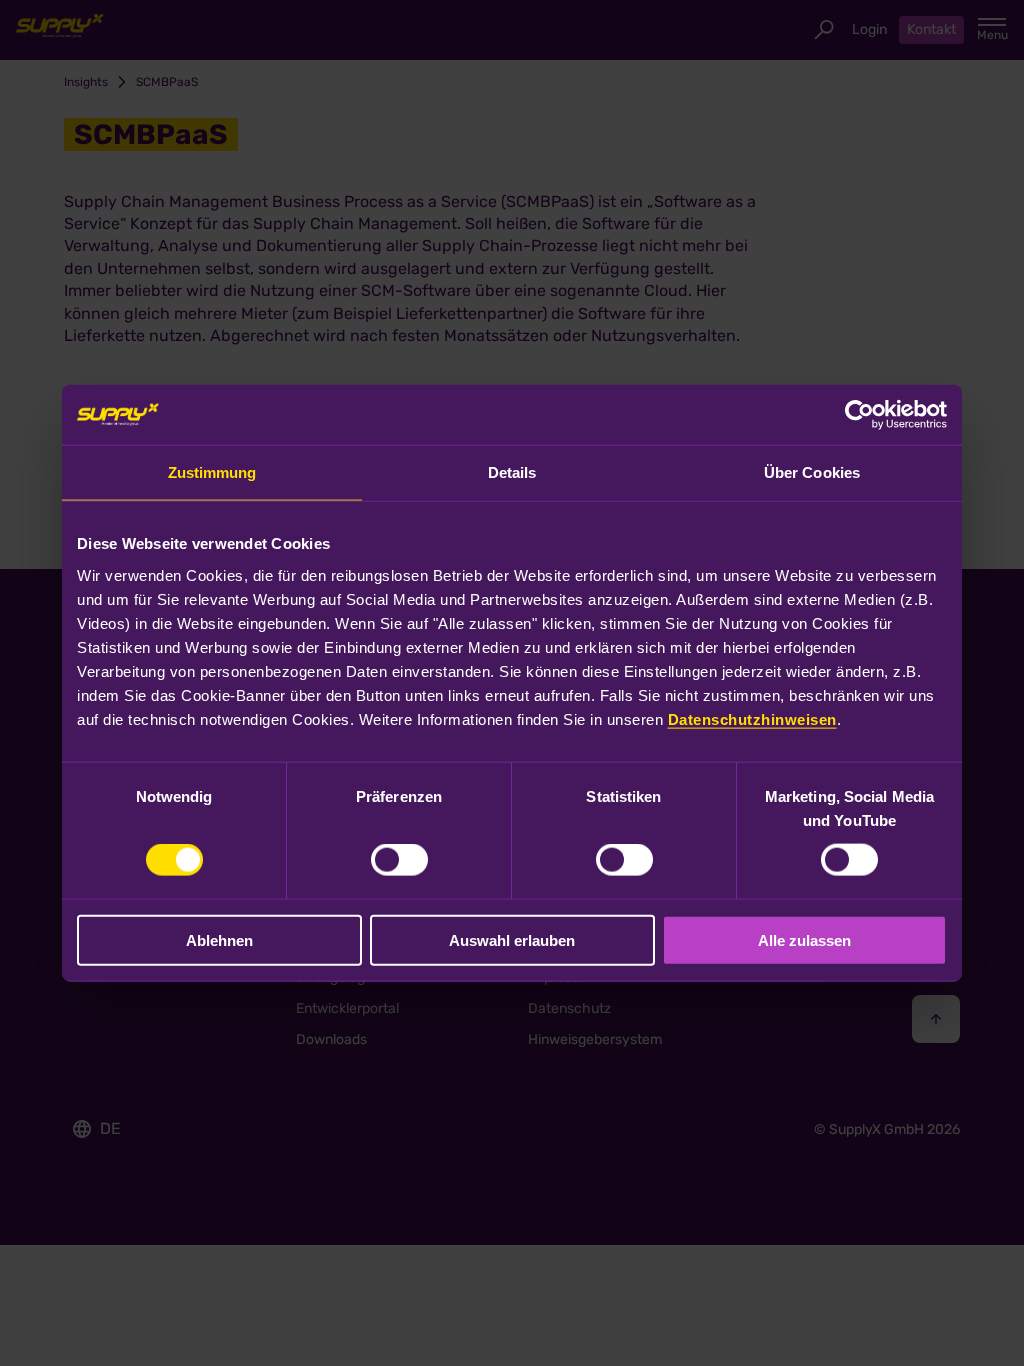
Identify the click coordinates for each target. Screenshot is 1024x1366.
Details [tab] (512, 472)
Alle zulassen (804, 939)
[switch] (399, 860)
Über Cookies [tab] (812, 472)
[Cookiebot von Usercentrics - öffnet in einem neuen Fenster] (859, 415)
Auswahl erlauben (512, 939)
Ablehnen (219, 939)
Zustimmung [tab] (212, 472)
